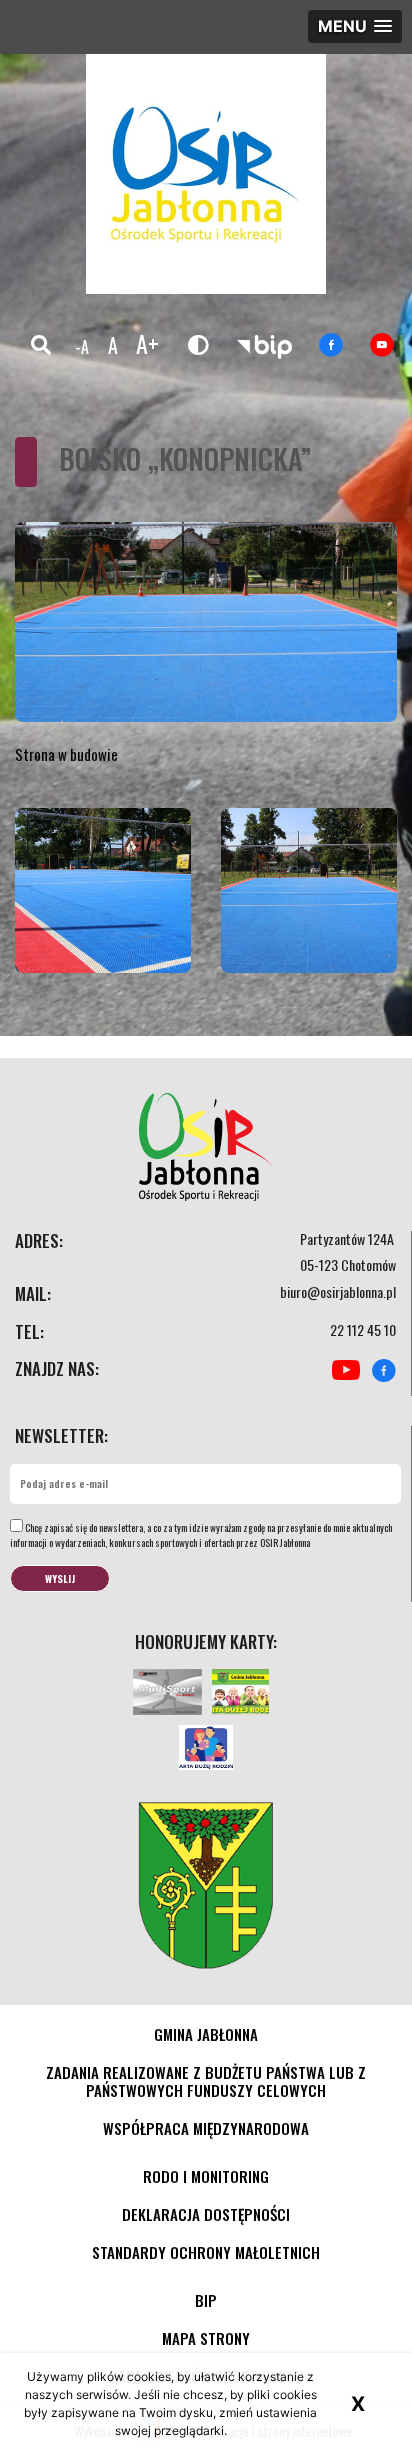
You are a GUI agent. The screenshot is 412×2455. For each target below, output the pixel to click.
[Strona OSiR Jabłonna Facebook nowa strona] (331, 345)
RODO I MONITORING (206, 2176)
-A (82, 347)
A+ (147, 343)
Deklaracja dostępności (206, 2214)
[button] (355, 26)
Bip (206, 2300)
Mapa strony (206, 2338)
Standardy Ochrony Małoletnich (206, 2252)
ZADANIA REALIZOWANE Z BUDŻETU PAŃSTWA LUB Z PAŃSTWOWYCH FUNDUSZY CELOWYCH (206, 2081)
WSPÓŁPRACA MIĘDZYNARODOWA (206, 2128)
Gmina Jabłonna (206, 2034)
